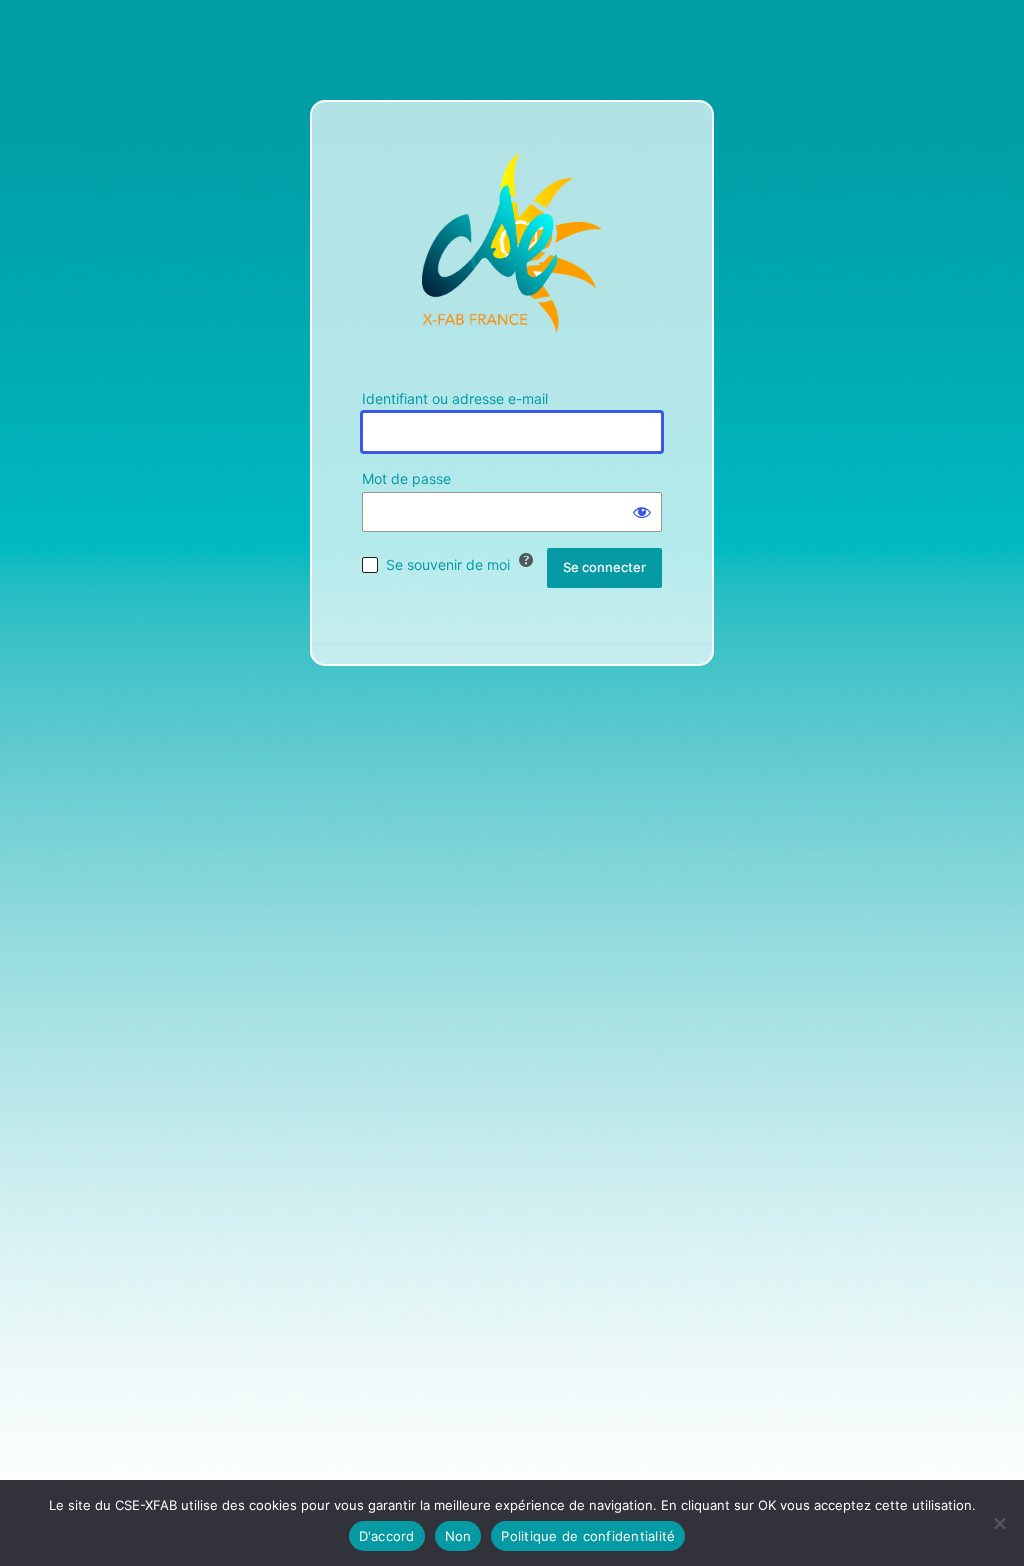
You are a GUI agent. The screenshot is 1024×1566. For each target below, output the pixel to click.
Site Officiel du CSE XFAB (512, 243)
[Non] (999, 1523)
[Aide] (526, 560)
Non (458, 1536)
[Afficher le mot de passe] (642, 512)
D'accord (387, 1536)
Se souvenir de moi (448, 564)
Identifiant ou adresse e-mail (455, 398)
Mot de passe (406, 478)
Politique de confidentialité (588, 1536)
